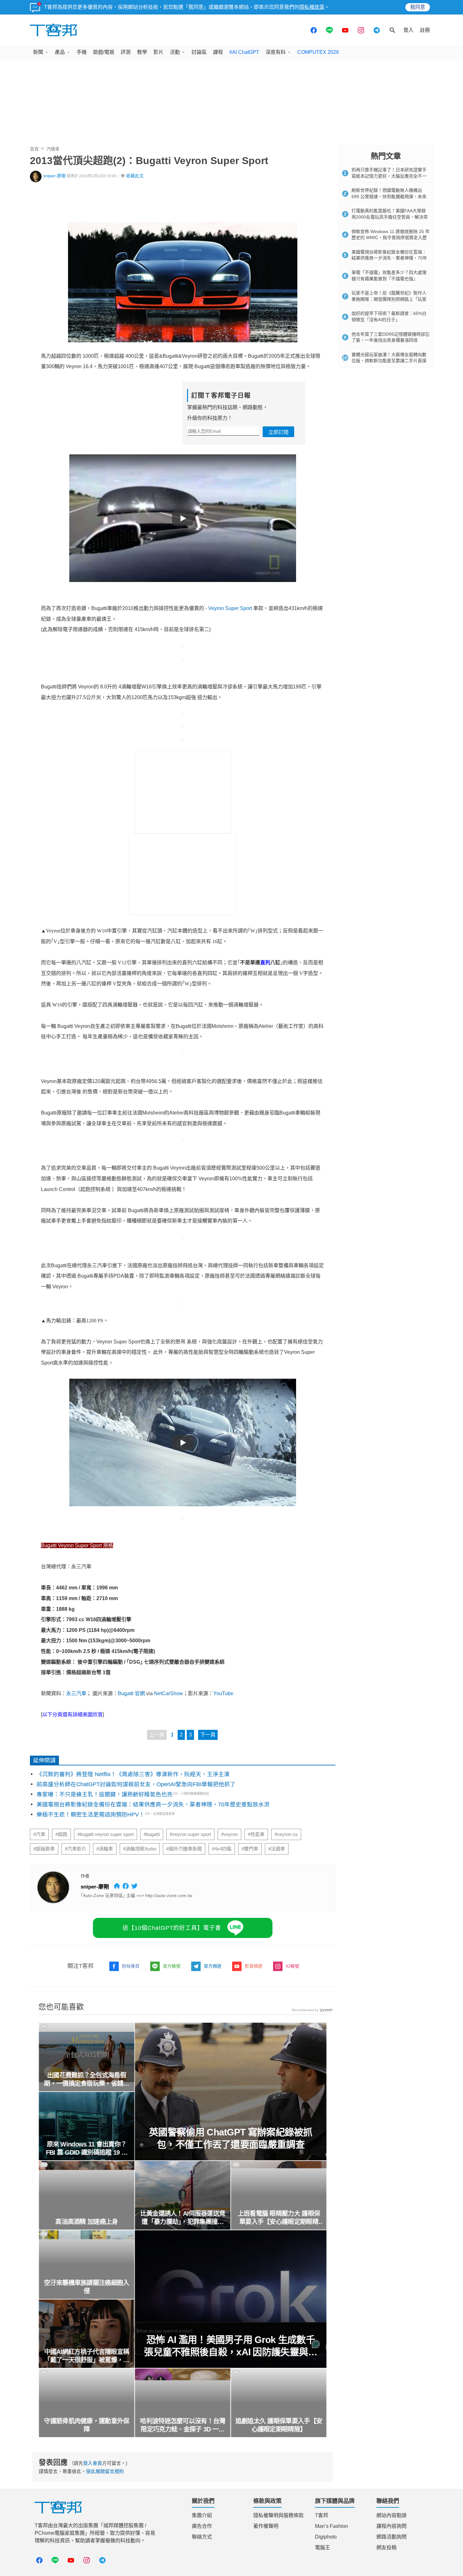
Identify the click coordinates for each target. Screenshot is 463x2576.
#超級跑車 (44, 1849)
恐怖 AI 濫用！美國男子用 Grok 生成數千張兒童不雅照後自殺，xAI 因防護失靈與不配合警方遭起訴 (231, 2346)
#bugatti (152, 1834)
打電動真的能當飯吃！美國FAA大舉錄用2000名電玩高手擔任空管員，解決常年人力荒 (390, 217)
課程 (218, 52)
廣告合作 (202, 2526)
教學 (142, 52)
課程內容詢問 (392, 2526)
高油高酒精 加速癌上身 (87, 2222)
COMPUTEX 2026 (318, 52)
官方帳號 (172, 1966)
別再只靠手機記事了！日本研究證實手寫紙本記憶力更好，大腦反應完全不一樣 (389, 176)
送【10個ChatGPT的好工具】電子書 (172, 1928)
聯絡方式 (202, 2537)
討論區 (199, 52)
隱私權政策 (312, 7)
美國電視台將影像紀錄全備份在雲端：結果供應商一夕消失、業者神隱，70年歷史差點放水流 (153, 1804)
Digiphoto (326, 2537)
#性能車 (256, 1834)
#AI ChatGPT (244, 52)
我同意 (418, 7)
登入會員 (93, 2463)
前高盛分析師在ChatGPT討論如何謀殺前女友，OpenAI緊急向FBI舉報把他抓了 (136, 1784)
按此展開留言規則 (105, 2471)
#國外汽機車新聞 (184, 1849)
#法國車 (277, 1849)
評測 (126, 52)
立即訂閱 (278, 432)
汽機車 (53, 149)
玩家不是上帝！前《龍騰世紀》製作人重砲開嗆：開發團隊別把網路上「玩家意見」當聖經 (389, 299)
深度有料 (276, 52)
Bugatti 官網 (131, 1693)
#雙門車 (250, 1849)
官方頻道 (213, 1966)
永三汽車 (76, 1693)
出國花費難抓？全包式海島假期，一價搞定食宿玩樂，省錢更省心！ (87, 2080)
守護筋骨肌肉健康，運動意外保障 (87, 2425)
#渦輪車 (105, 1849)
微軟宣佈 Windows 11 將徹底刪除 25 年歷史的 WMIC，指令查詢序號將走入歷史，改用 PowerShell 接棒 (391, 238)
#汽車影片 (76, 1849)
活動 (175, 52)
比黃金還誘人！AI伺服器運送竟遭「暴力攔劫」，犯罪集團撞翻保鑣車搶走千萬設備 (183, 2218)
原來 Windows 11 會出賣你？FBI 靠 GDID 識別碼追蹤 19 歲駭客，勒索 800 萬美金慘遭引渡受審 (86, 2149)
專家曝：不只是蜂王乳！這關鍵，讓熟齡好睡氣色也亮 (105, 1794)
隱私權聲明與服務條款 (278, 2515)
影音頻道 (254, 1966)
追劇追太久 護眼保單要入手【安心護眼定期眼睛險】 (279, 2425)
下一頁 (208, 1735)
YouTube (223, 1693)
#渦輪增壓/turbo (140, 1849)
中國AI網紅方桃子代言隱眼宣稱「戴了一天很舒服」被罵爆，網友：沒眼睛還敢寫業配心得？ (87, 2356)
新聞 (38, 52)
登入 (409, 30)
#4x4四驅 (222, 1849)
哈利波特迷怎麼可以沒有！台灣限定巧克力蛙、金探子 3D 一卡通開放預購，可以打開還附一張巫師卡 (183, 2425)
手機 (82, 52)
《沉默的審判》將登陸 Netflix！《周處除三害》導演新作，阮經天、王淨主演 (133, 1774)
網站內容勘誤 (392, 2515)
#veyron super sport (190, 1834)
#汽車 (39, 1834)
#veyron (229, 1834)
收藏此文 (135, 176)
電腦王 (323, 2548)
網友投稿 (386, 2548)
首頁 (34, 149)
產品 (60, 52)
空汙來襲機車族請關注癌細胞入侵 (87, 2287)
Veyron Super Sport (230, 608)
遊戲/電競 (104, 52)
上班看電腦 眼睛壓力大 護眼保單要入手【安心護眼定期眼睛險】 (279, 2218)
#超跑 (61, 1834)
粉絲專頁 (131, 1966)
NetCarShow (169, 1693)
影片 (158, 52)
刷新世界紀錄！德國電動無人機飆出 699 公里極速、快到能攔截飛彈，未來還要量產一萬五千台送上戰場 (389, 196)
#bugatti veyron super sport (106, 1834)
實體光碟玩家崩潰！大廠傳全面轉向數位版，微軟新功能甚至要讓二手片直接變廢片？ (389, 361)
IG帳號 (292, 1966)
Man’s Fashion (332, 2526)
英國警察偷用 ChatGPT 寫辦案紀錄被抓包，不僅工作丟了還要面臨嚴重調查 (231, 2138)
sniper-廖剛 (54, 176)
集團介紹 (202, 2515)
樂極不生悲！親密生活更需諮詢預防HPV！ (91, 1815)
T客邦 (322, 2515)
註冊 (425, 30)
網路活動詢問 (392, 2537)
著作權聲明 (266, 2526)
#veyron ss (286, 1834)
